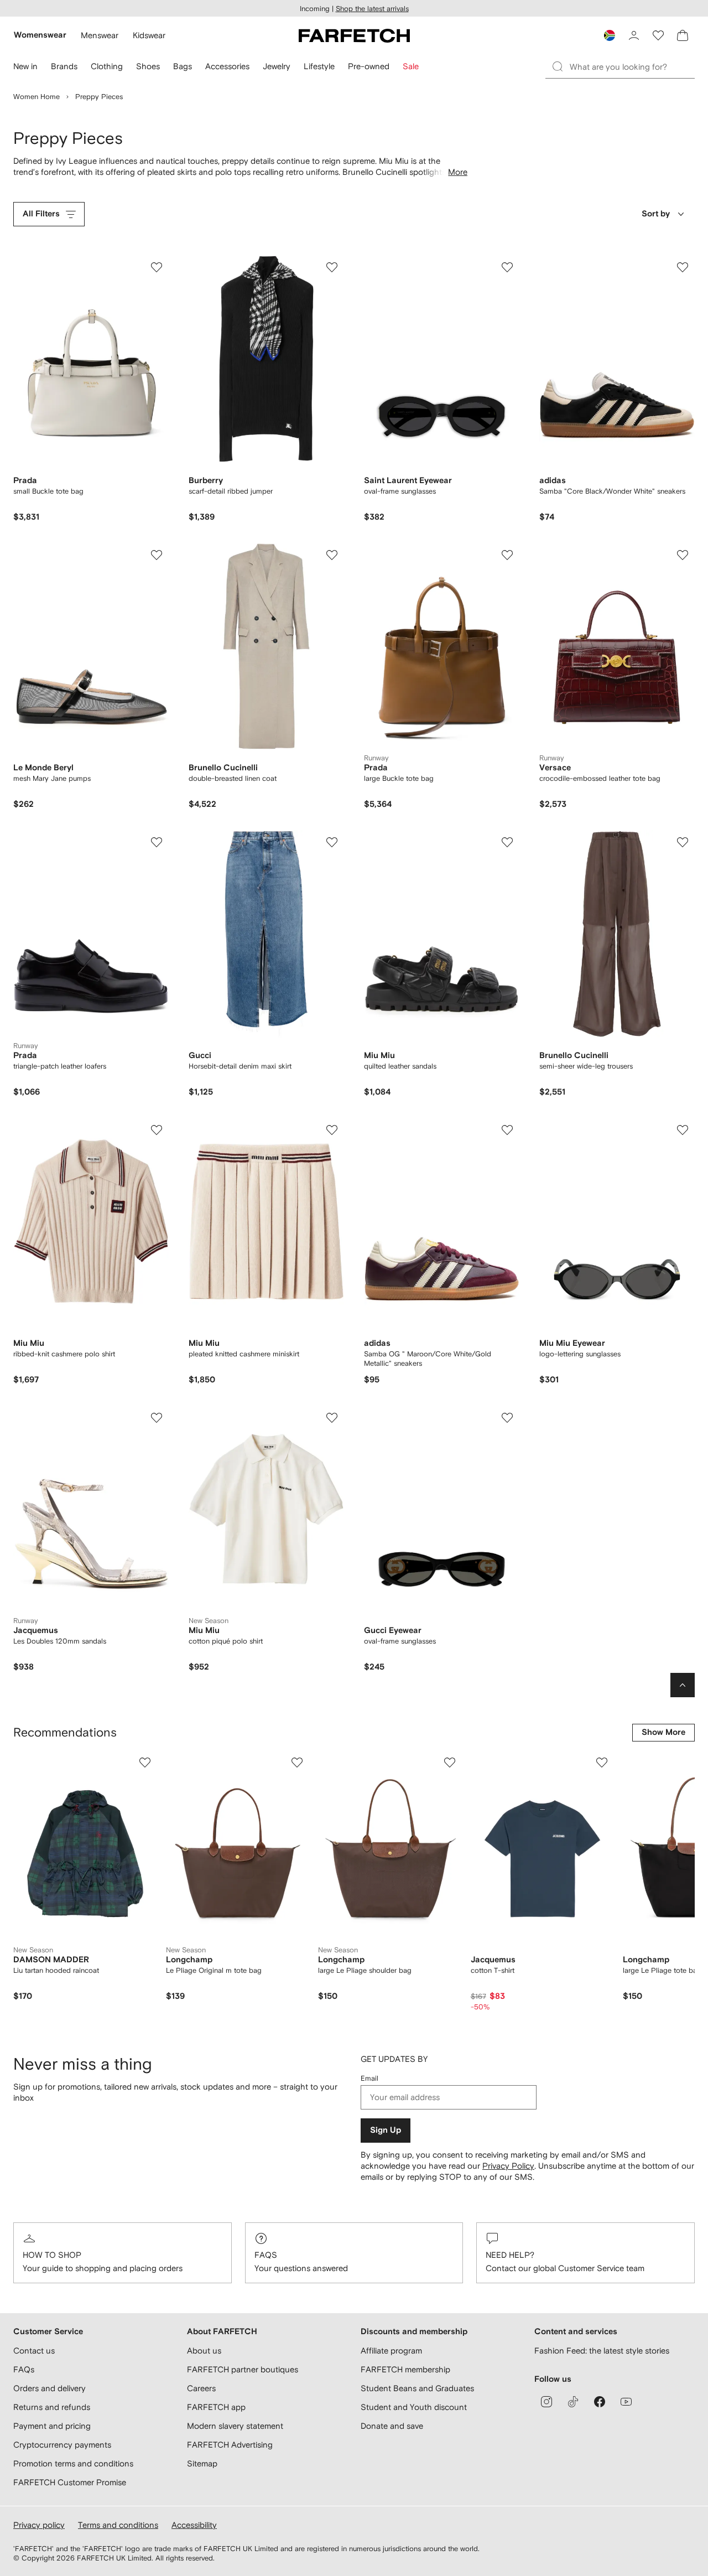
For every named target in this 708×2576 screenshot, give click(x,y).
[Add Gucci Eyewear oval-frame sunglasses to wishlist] (507, 1418)
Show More (663, 1732)
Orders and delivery (50, 2388)
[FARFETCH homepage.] (354, 35)
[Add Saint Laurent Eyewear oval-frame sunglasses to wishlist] (507, 267)
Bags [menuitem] (183, 66)
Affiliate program (391, 2350)
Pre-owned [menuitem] (369, 66)
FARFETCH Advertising (230, 2445)
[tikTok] (573, 2402)
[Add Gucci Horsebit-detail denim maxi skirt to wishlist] (332, 842)
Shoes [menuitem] (148, 66)
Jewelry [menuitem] (277, 66)
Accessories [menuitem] (227, 66)
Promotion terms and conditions (73, 2463)
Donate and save (392, 2426)
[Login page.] (634, 35)
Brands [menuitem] (64, 66)
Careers (201, 2388)
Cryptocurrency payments (62, 2445)
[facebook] (600, 2402)
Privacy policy (39, 2525)
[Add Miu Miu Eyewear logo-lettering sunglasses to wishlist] (683, 1130)
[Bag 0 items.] (683, 35)
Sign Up (386, 2130)
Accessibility (194, 2525)
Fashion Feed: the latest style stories (602, 2350)
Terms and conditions (118, 2525)
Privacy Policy (508, 2166)
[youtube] (626, 2402)
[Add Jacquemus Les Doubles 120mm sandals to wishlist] (157, 1418)
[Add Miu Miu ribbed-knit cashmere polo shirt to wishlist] (157, 1130)
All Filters (41, 214)
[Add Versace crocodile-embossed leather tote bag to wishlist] (683, 555)
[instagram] (546, 2402)
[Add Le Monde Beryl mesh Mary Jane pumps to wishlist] (157, 555)
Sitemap (202, 2463)
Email (369, 2078)
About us (204, 2350)
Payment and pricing (52, 2426)
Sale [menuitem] (411, 66)
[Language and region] (610, 35)
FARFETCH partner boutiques (243, 2369)
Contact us (34, 2350)
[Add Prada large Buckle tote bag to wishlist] (507, 555)
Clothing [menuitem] (107, 66)
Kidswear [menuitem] (149, 35)
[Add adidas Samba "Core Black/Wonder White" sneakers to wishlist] (683, 267)
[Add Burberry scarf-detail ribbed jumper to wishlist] (332, 267)
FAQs (266, 2255)
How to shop (52, 2255)
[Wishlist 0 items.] (658, 35)
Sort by (656, 214)
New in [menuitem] (25, 66)
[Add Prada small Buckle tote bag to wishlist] (157, 267)
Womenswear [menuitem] (40, 35)
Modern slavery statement (235, 2426)
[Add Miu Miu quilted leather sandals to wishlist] (507, 842)
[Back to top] (683, 1685)
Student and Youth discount (414, 2407)
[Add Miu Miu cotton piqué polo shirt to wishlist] (332, 1418)
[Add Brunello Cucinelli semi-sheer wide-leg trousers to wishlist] (683, 842)
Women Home (37, 97)
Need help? (510, 2255)
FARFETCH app (216, 2407)
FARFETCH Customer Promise (70, 2482)
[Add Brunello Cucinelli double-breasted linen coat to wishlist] (332, 555)
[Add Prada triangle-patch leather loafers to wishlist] (157, 842)
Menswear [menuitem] (100, 35)
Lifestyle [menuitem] (319, 66)
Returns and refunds (52, 2407)
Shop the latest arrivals (372, 9)
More (458, 172)
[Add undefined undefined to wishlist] (145, 1763)
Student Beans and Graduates (417, 2388)
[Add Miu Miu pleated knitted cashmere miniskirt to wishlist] (332, 1130)
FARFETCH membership (405, 2369)
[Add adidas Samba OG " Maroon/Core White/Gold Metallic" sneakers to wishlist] (507, 1130)
